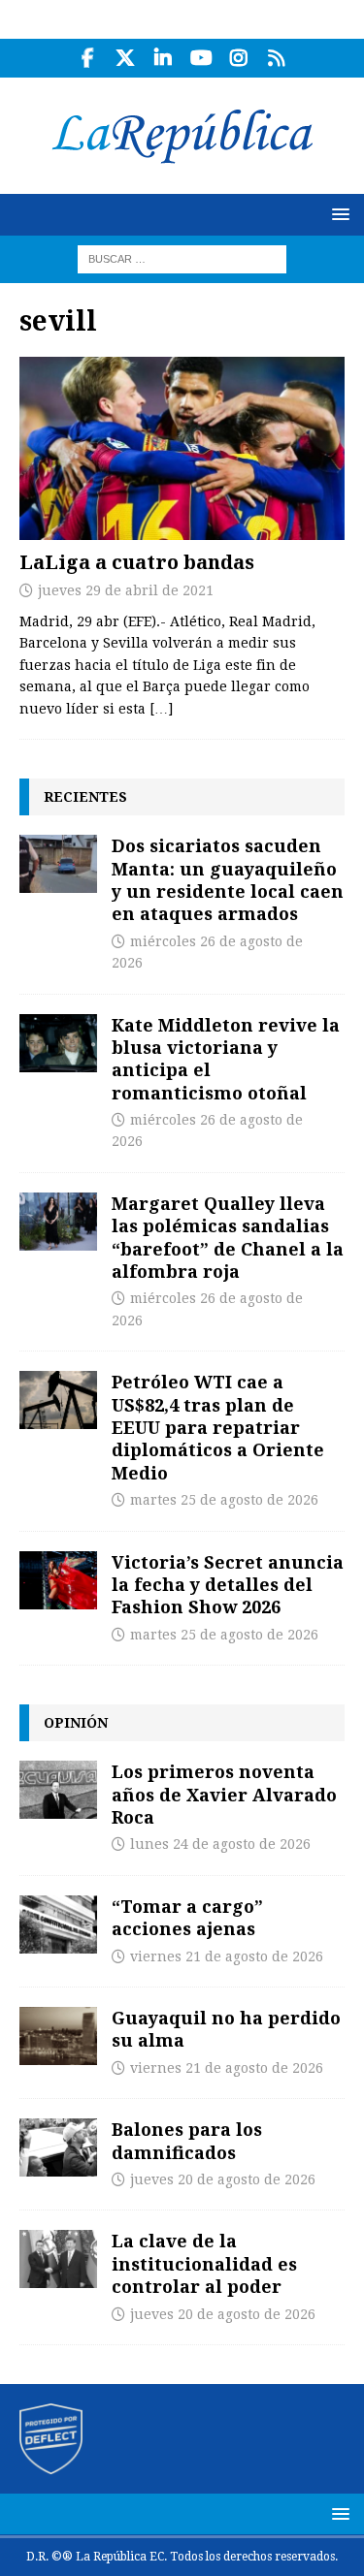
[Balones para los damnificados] (58, 2147)
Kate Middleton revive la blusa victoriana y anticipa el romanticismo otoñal (226, 1059)
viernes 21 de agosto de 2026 (227, 1956)
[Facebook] (88, 58)
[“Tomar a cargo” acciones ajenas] (58, 1924)
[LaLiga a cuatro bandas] (182, 448)
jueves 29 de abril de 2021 (126, 590)
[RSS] (277, 58)
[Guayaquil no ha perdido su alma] (58, 2036)
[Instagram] (239, 58)
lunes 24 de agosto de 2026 (220, 1844)
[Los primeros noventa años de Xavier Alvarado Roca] (58, 1790)
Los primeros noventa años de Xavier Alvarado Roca (224, 1794)
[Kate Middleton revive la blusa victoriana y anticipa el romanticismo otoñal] (58, 1043)
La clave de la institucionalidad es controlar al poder (204, 2263)
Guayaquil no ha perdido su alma (226, 2029)
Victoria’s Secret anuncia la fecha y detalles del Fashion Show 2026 (228, 1585)
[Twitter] (126, 58)
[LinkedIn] (164, 58)
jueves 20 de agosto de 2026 (223, 2179)
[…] (161, 709)
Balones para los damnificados (187, 2140)
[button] (337, 214)
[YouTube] (201, 58)
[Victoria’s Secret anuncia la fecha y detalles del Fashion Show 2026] (58, 1580)
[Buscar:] (182, 258)
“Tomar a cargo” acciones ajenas (187, 1917)
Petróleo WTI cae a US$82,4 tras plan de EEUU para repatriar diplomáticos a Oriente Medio (218, 1427)
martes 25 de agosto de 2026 (224, 1500)
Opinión (76, 1722)
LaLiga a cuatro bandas (137, 562)
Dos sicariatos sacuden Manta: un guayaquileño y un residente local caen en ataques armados (228, 879)
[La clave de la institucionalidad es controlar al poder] (58, 2259)
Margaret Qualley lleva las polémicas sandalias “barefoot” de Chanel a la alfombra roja (228, 1237)
